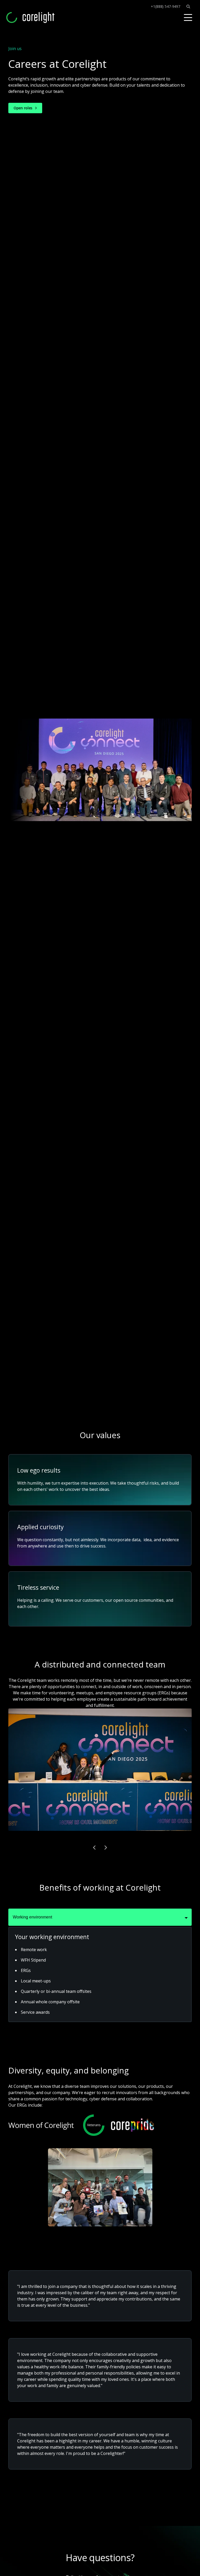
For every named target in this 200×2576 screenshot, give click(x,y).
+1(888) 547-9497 (165, 7)
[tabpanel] (100, 1974)
